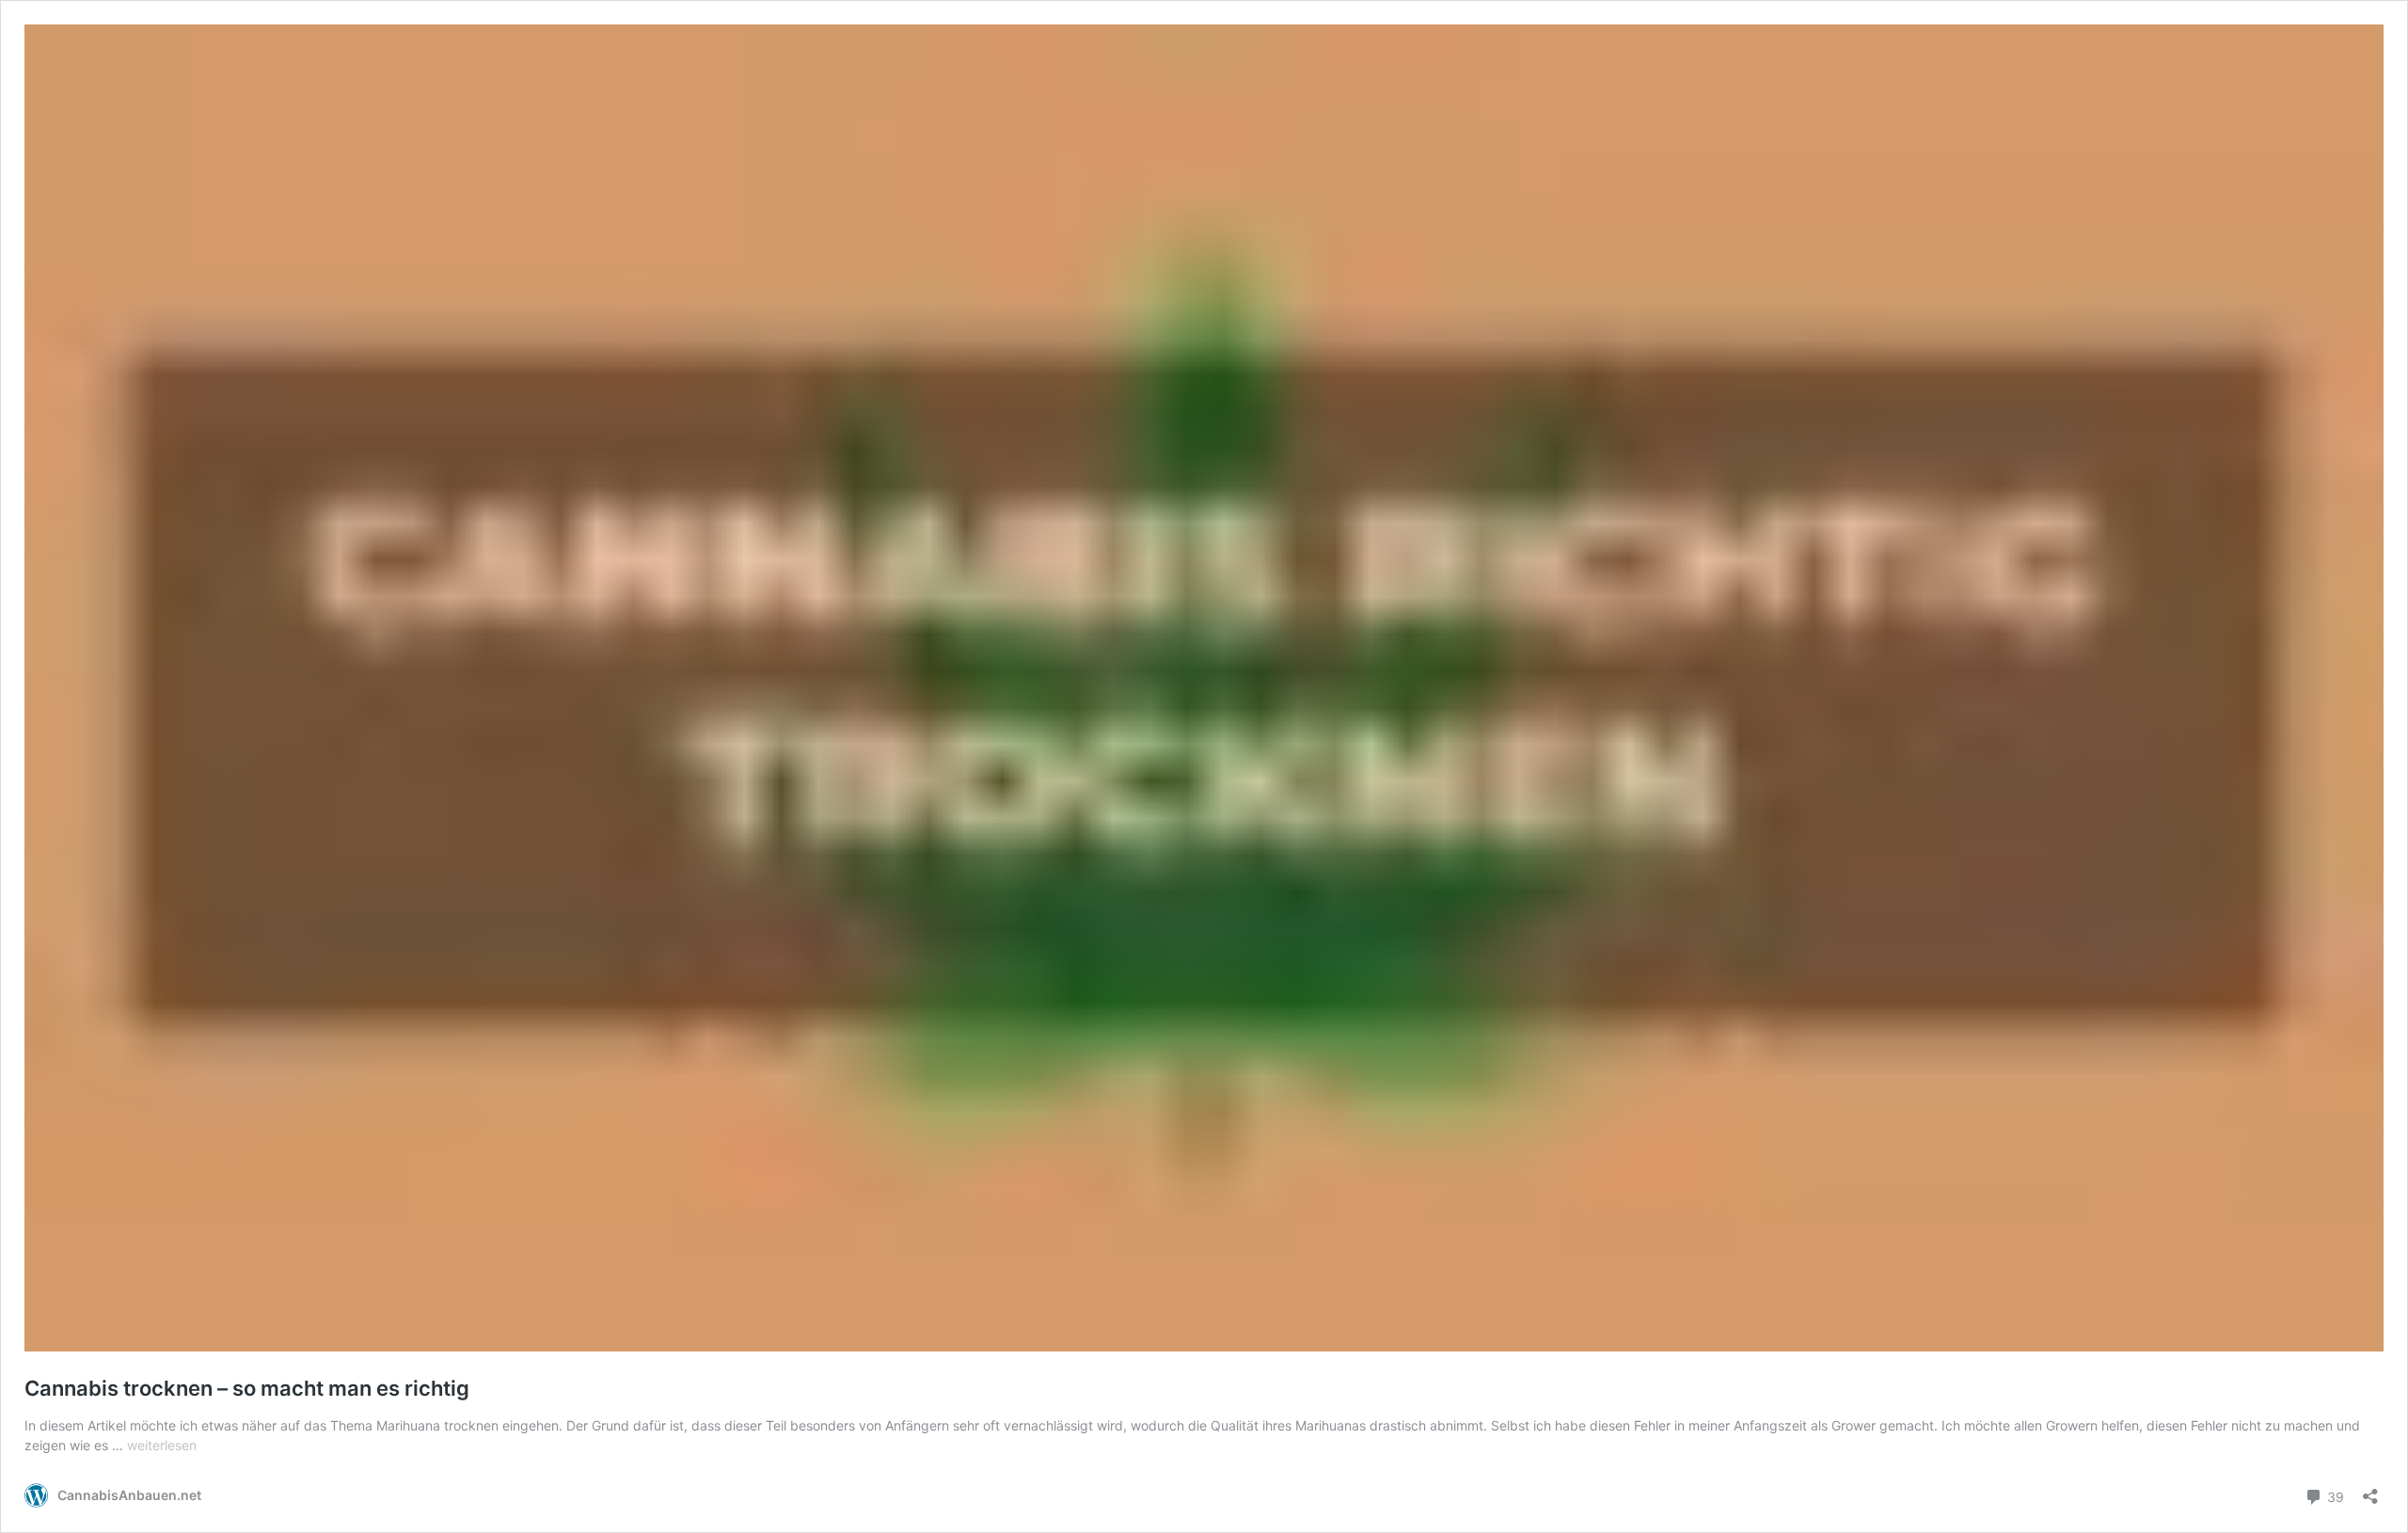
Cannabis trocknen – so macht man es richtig (247, 1388)
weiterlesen (162, 1445)
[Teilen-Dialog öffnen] (2370, 1490)
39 (2334, 1495)
